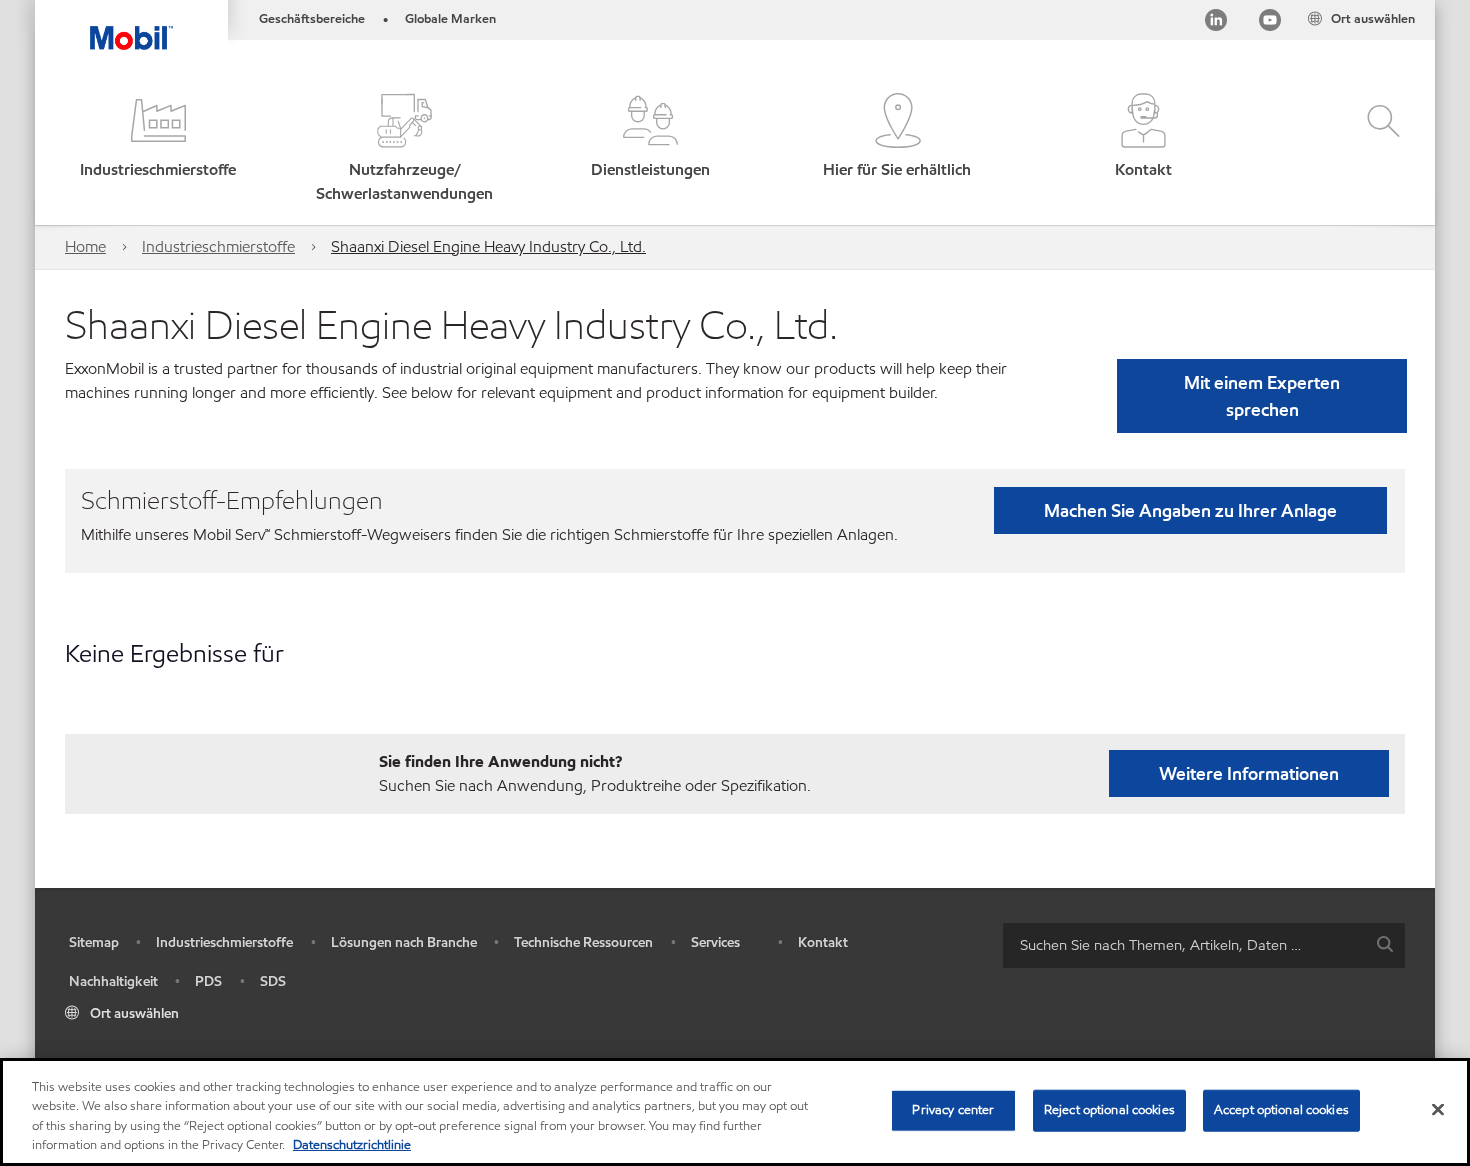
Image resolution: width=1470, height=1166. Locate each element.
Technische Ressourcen (583, 942)
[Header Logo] (131, 25)
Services (715, 942)
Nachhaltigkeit (113, 981)
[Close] (1438, 1109)
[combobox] (1204, 945)
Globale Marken (450, 19)
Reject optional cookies (1109, 1110)
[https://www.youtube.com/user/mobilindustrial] (1270, 23)
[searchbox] (1184, 945)
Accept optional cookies (1281, 1110)
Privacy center (953, 1110)
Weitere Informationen (1249, 773)
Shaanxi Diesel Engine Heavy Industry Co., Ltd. (488, 246)
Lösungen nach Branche (404, 942)
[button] (158, 149)
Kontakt (823, 942)
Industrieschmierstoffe (218, 246)
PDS (208, 981)
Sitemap (94, 942)
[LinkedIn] (1216, 23)
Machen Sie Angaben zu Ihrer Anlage (1190, 510)
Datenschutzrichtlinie (352, 1145)
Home (85, 246)
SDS (273, 981)
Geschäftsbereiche (312, 19)
